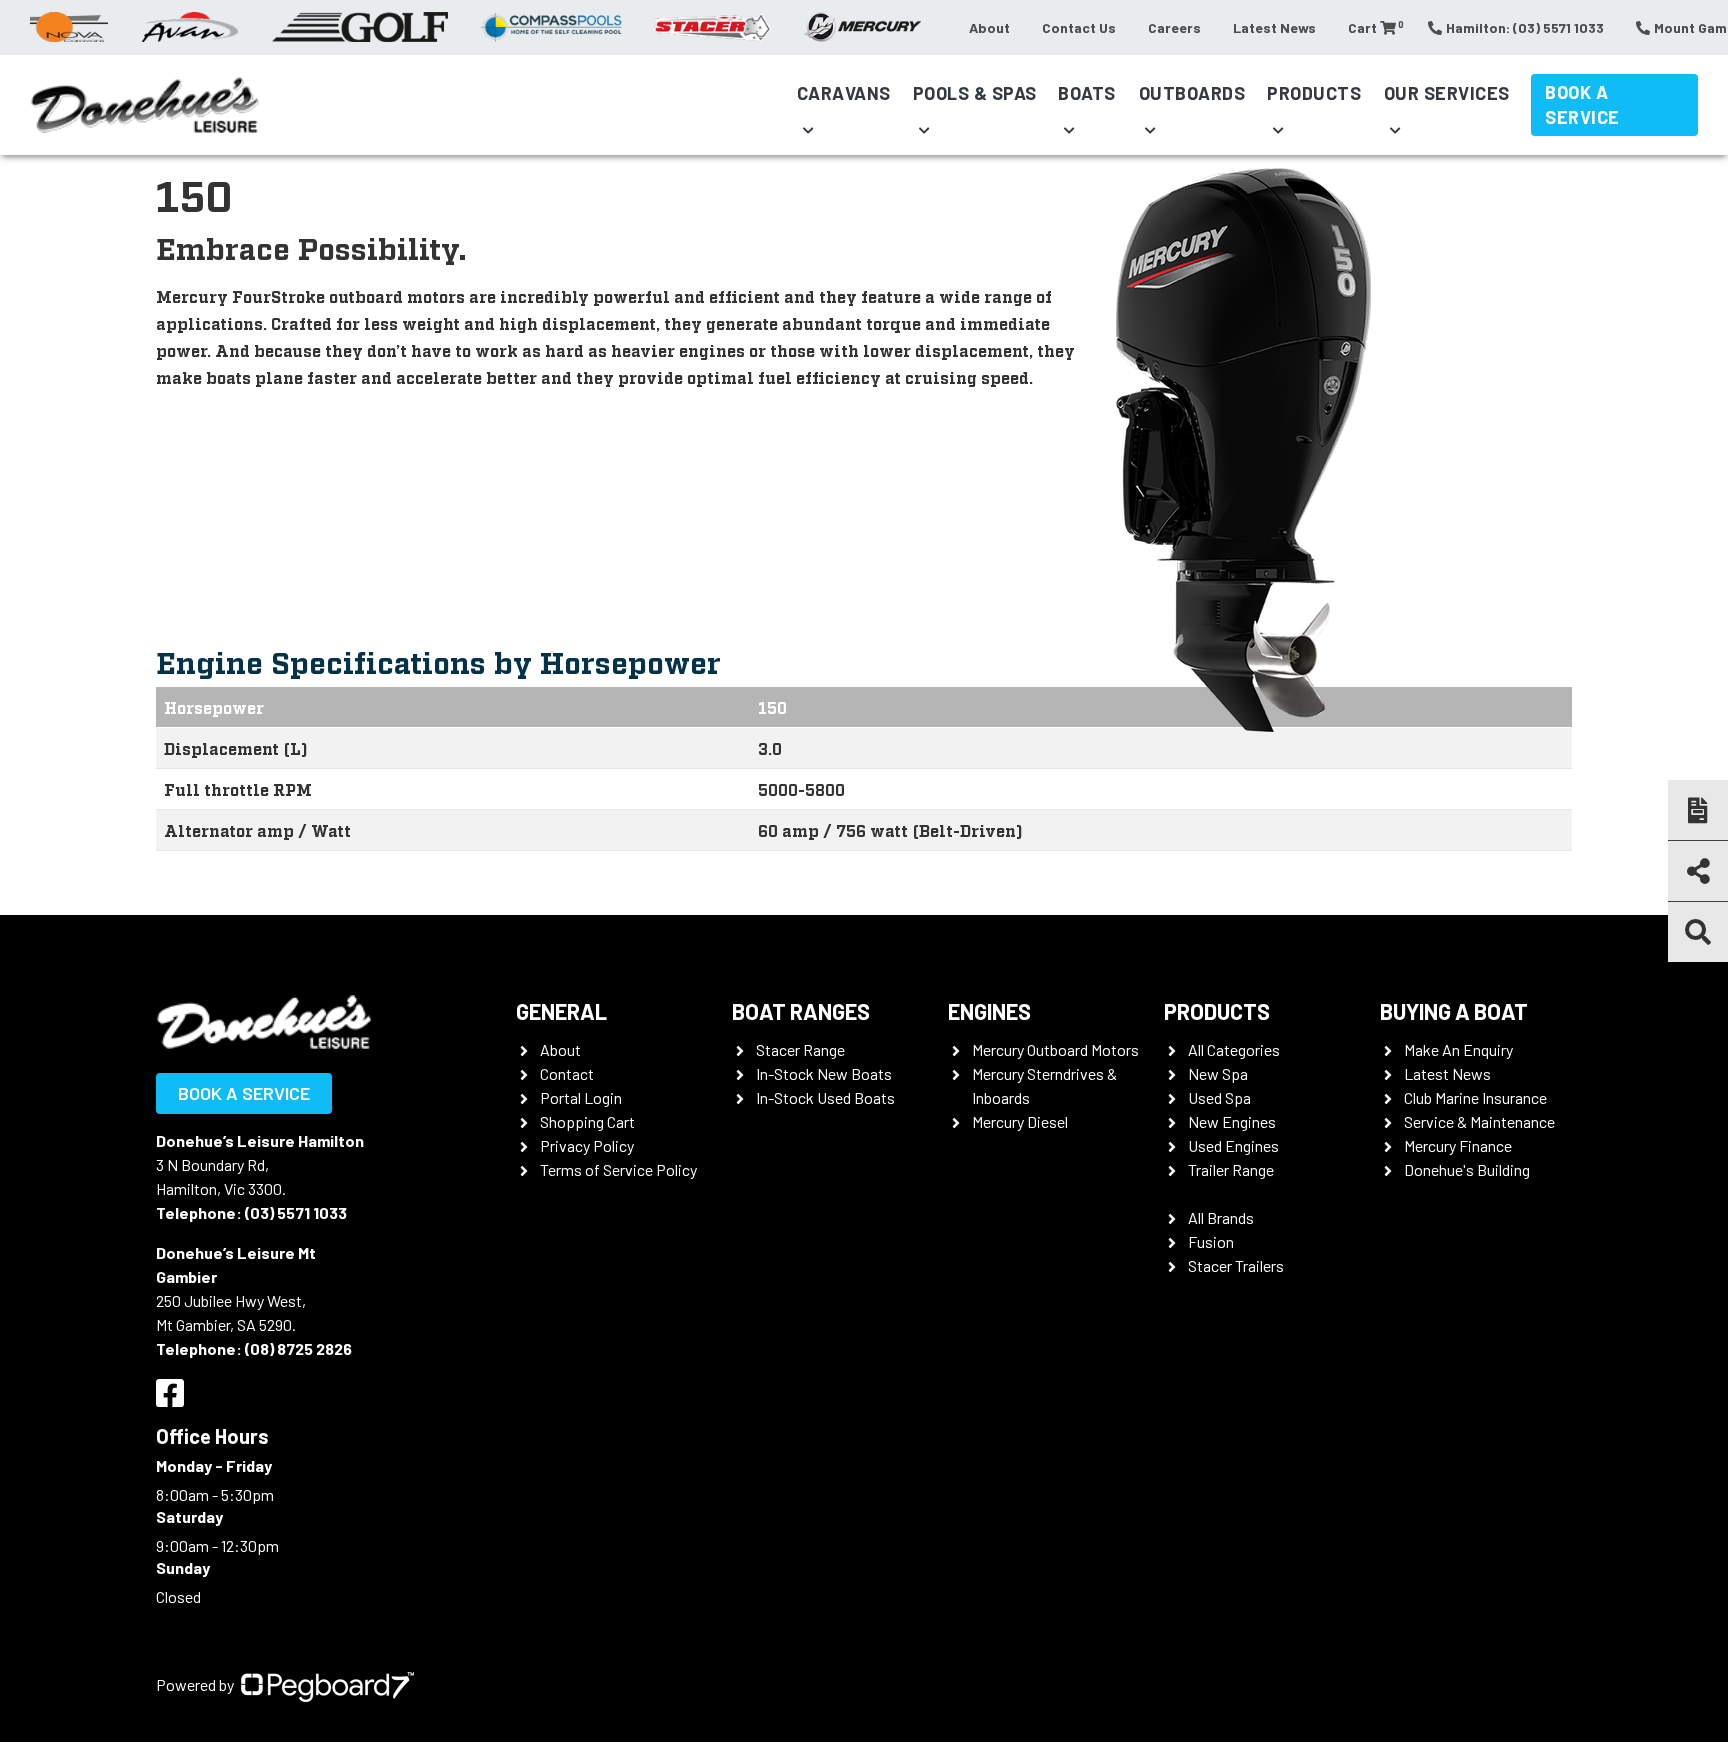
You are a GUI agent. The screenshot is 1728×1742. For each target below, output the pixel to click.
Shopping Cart (587, 1121)
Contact (567, 1073)
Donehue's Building (1467, 1169)
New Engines (1232, 1121)
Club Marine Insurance (1475, 1097)
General (561, 1011)
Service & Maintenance (1479, 1121)
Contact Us (1079, 27)
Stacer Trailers (1236, 1265)
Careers (1174, 27)
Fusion (1211, 1241)
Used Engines (1233, 1145)
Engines (989, 1011)
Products (1314, 93)
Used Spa (1219, 1097)
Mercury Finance (1458, 1145)
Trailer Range (1231, 1169)
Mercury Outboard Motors (1055, 1049)
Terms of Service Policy (618, 1169)
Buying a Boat (1454, 1011)
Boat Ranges (801, 1011)
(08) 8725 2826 (298, 1348)
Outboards (1192, 93)
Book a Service (1582, 104)
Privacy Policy (587, 1145)
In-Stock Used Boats (825, 1097)
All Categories (1234, 1049)
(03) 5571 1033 (296, 1212)
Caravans (844, 93)
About (989, 27)
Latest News (1274, 27)
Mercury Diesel (1020, 1121)
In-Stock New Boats (824, 1073)
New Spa (1218, 1073)
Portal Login (581, 1097)
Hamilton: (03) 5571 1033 (1525, 27)
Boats (1087, 93)
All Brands (1221, 1217)
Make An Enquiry (1458, 1049)
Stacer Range (800, 1049)
